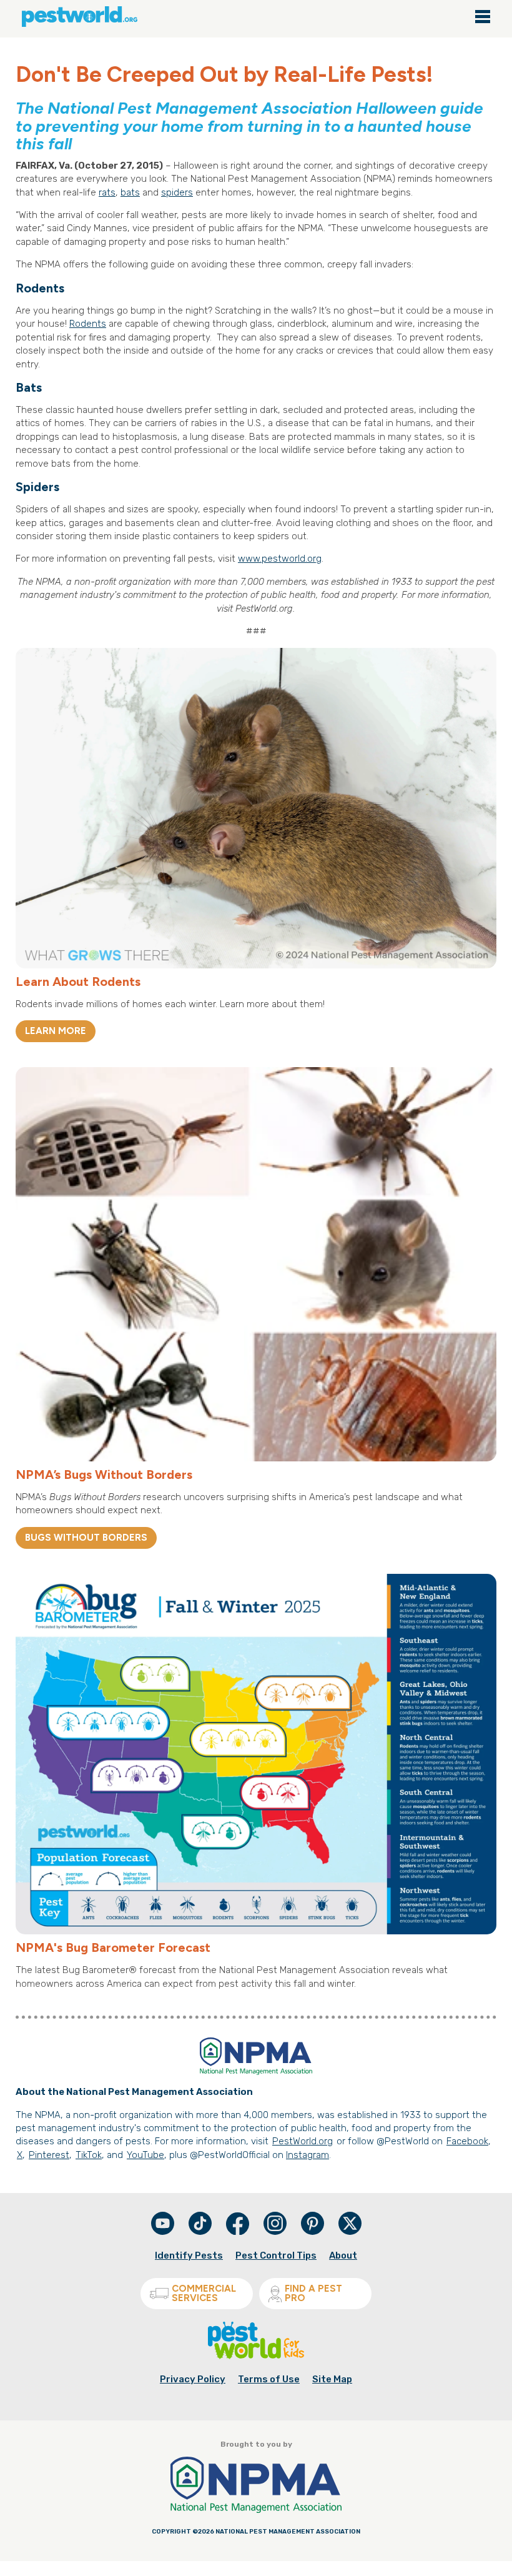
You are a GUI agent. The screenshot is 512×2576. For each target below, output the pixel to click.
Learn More (56, 1031)
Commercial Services (204, 2293)
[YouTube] (164, 2232)
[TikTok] (201, 2232)
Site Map (332, 2379)
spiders (177, 192)
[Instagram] (275, 2223)
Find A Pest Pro (313, 2293)
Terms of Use (269, 2379)
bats (130, 192)
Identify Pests (189, 2255)
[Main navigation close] (483, 17)
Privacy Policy (193, 2379)
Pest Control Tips (276, 2255)
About (343, 2255)
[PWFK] (256, 2356)
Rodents (88, 324)
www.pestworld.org (280, 559)
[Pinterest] (313, 2232)
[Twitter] (350, 2223)
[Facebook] (239, 2232)
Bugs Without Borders (86, 1538)
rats (107, 192)
